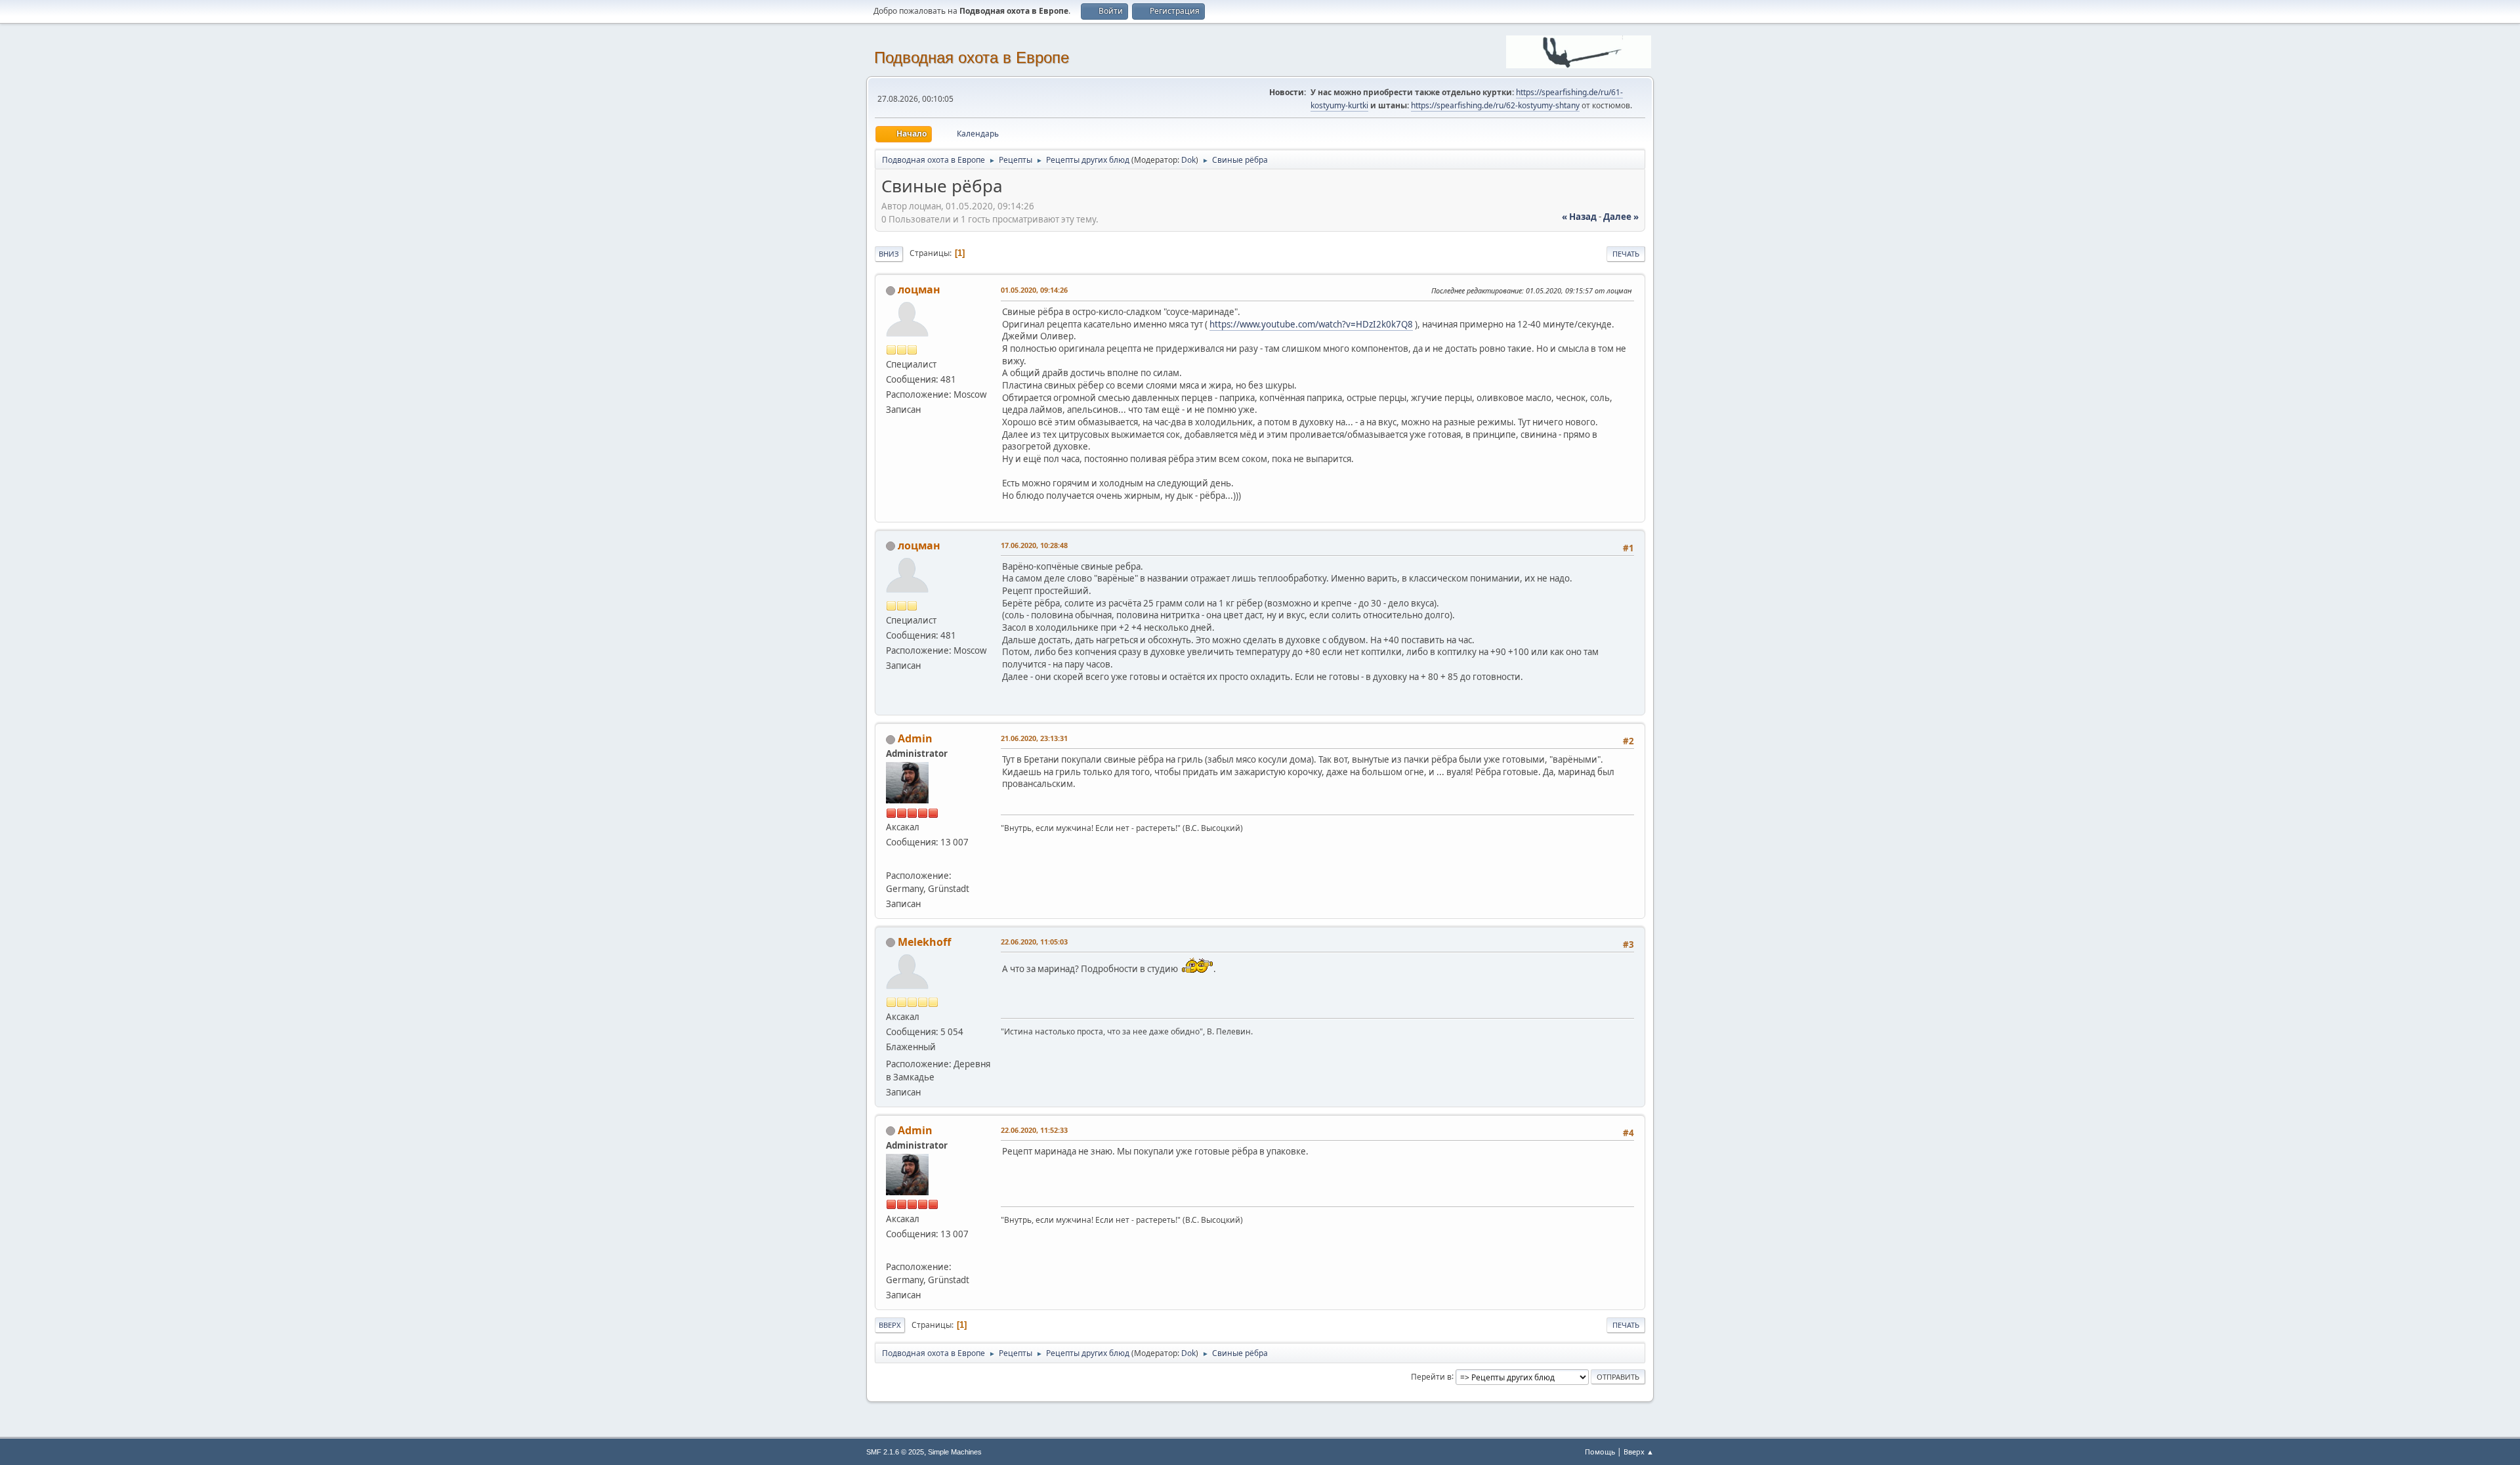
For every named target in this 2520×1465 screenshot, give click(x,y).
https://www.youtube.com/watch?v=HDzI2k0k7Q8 (1311, 324)
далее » (1621, 217)
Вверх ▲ (1639, 1452)
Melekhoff (924, 942)
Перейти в (1431, 1376)
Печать (1626, 254)
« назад (1579, 217)
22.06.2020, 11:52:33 (1034, 1130)
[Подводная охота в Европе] (891, 859)
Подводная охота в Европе (972, 57)
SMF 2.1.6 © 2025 (895, 1452)
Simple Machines (955, 1452)
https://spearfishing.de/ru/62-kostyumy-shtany (1495, 105)
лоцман (919, 289)
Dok (1188, 160)
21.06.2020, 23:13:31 (1034, 738)
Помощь (1600, 1452)
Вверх (890, 1325)
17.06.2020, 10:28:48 (1034, 545)
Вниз (889, 254)
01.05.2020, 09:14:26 (1034, 290)
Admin (915, 738)
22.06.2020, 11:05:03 (1034, 942)
